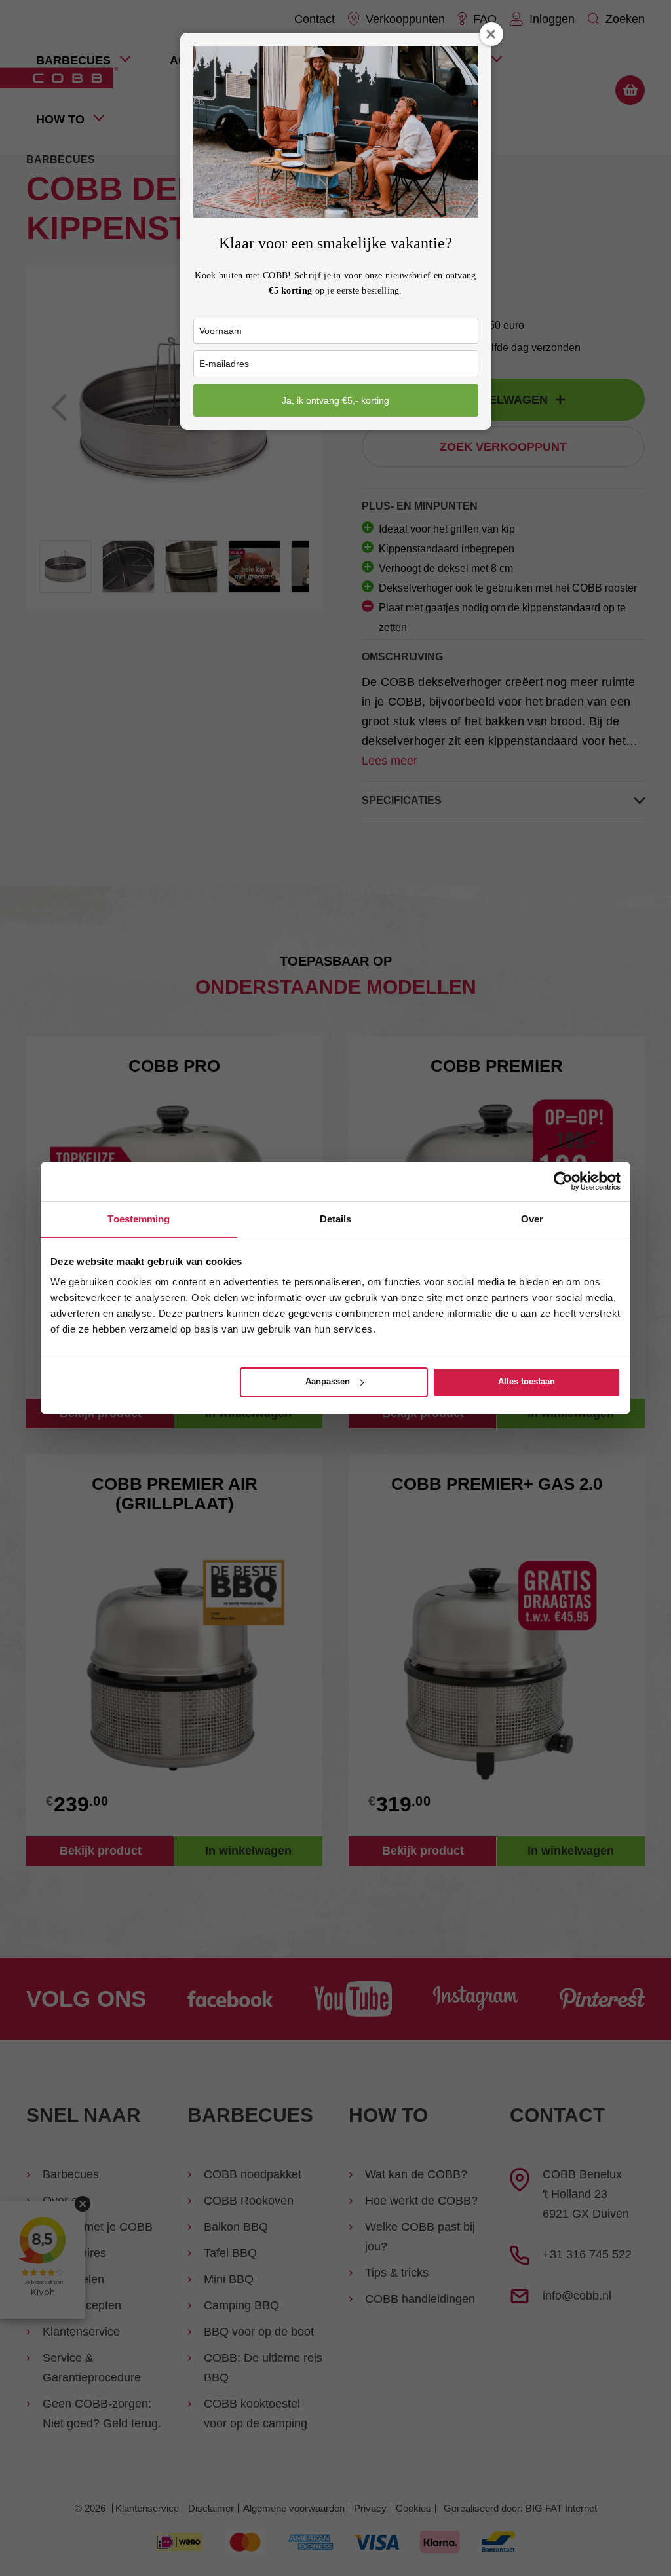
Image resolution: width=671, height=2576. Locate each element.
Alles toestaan (527, 1381)
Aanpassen (328, 1381)
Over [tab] (532, 1219)
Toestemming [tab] (139, 1219)
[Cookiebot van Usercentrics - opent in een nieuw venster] (563, 1181)
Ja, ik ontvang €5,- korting (335, 400)
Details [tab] (336, 1219)
